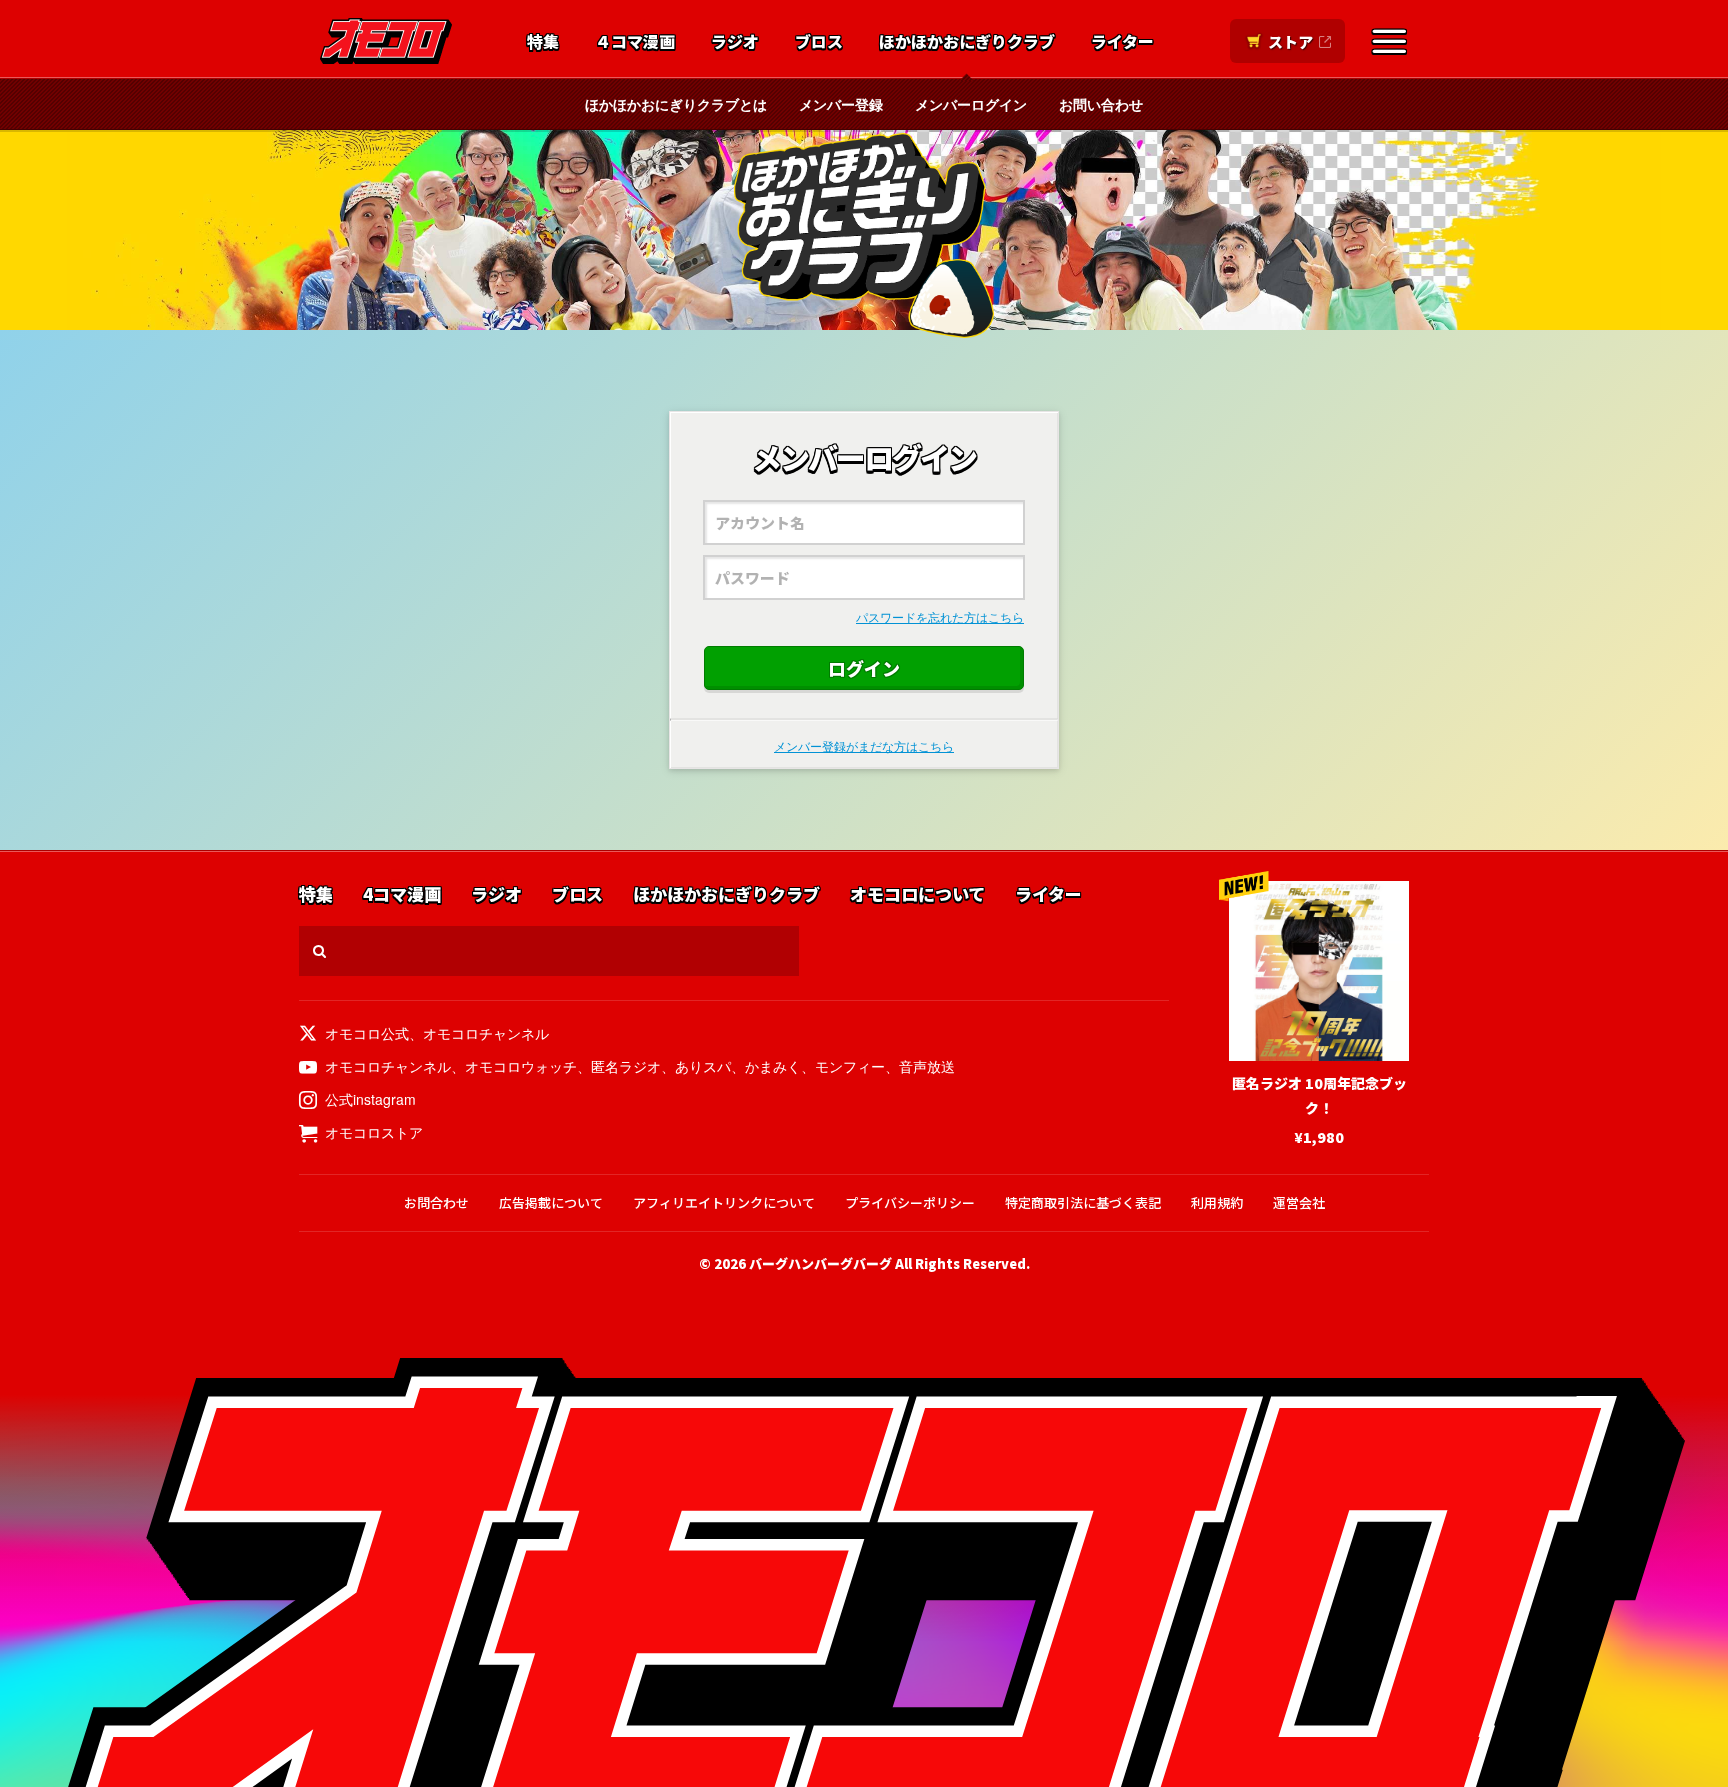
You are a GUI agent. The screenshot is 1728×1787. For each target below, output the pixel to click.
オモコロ (386, 41)
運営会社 (1299, 1202)
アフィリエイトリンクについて (724, 1202)
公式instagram (370, 1099)
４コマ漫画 (635, 42)
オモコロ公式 (367, 1033)
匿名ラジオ (626, 1066)
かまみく (773, 1066)
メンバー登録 (841, 104)
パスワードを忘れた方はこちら (940, 616)
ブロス (819, 42)
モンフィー (850, 1066)
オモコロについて (917, 894)
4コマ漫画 (402, 894)
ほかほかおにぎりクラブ (967, 42)
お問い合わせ (1101, 104)
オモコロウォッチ (521, 1066)
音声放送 (927, 1066)
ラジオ (735, 42)
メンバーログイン (971, 104)
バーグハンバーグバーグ (820, 1263)
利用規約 (1217, 1202)
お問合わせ (436, 1202)
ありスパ (703, 1066)
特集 (543, 42)
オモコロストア (374, 1132)
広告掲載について (551, 1202)
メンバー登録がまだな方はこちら (864, 745)
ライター (1122, 42)
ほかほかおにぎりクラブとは (676, 104)
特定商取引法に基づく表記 (1083, 1202)
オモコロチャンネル (486, 1033)
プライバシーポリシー (910, 1202)
